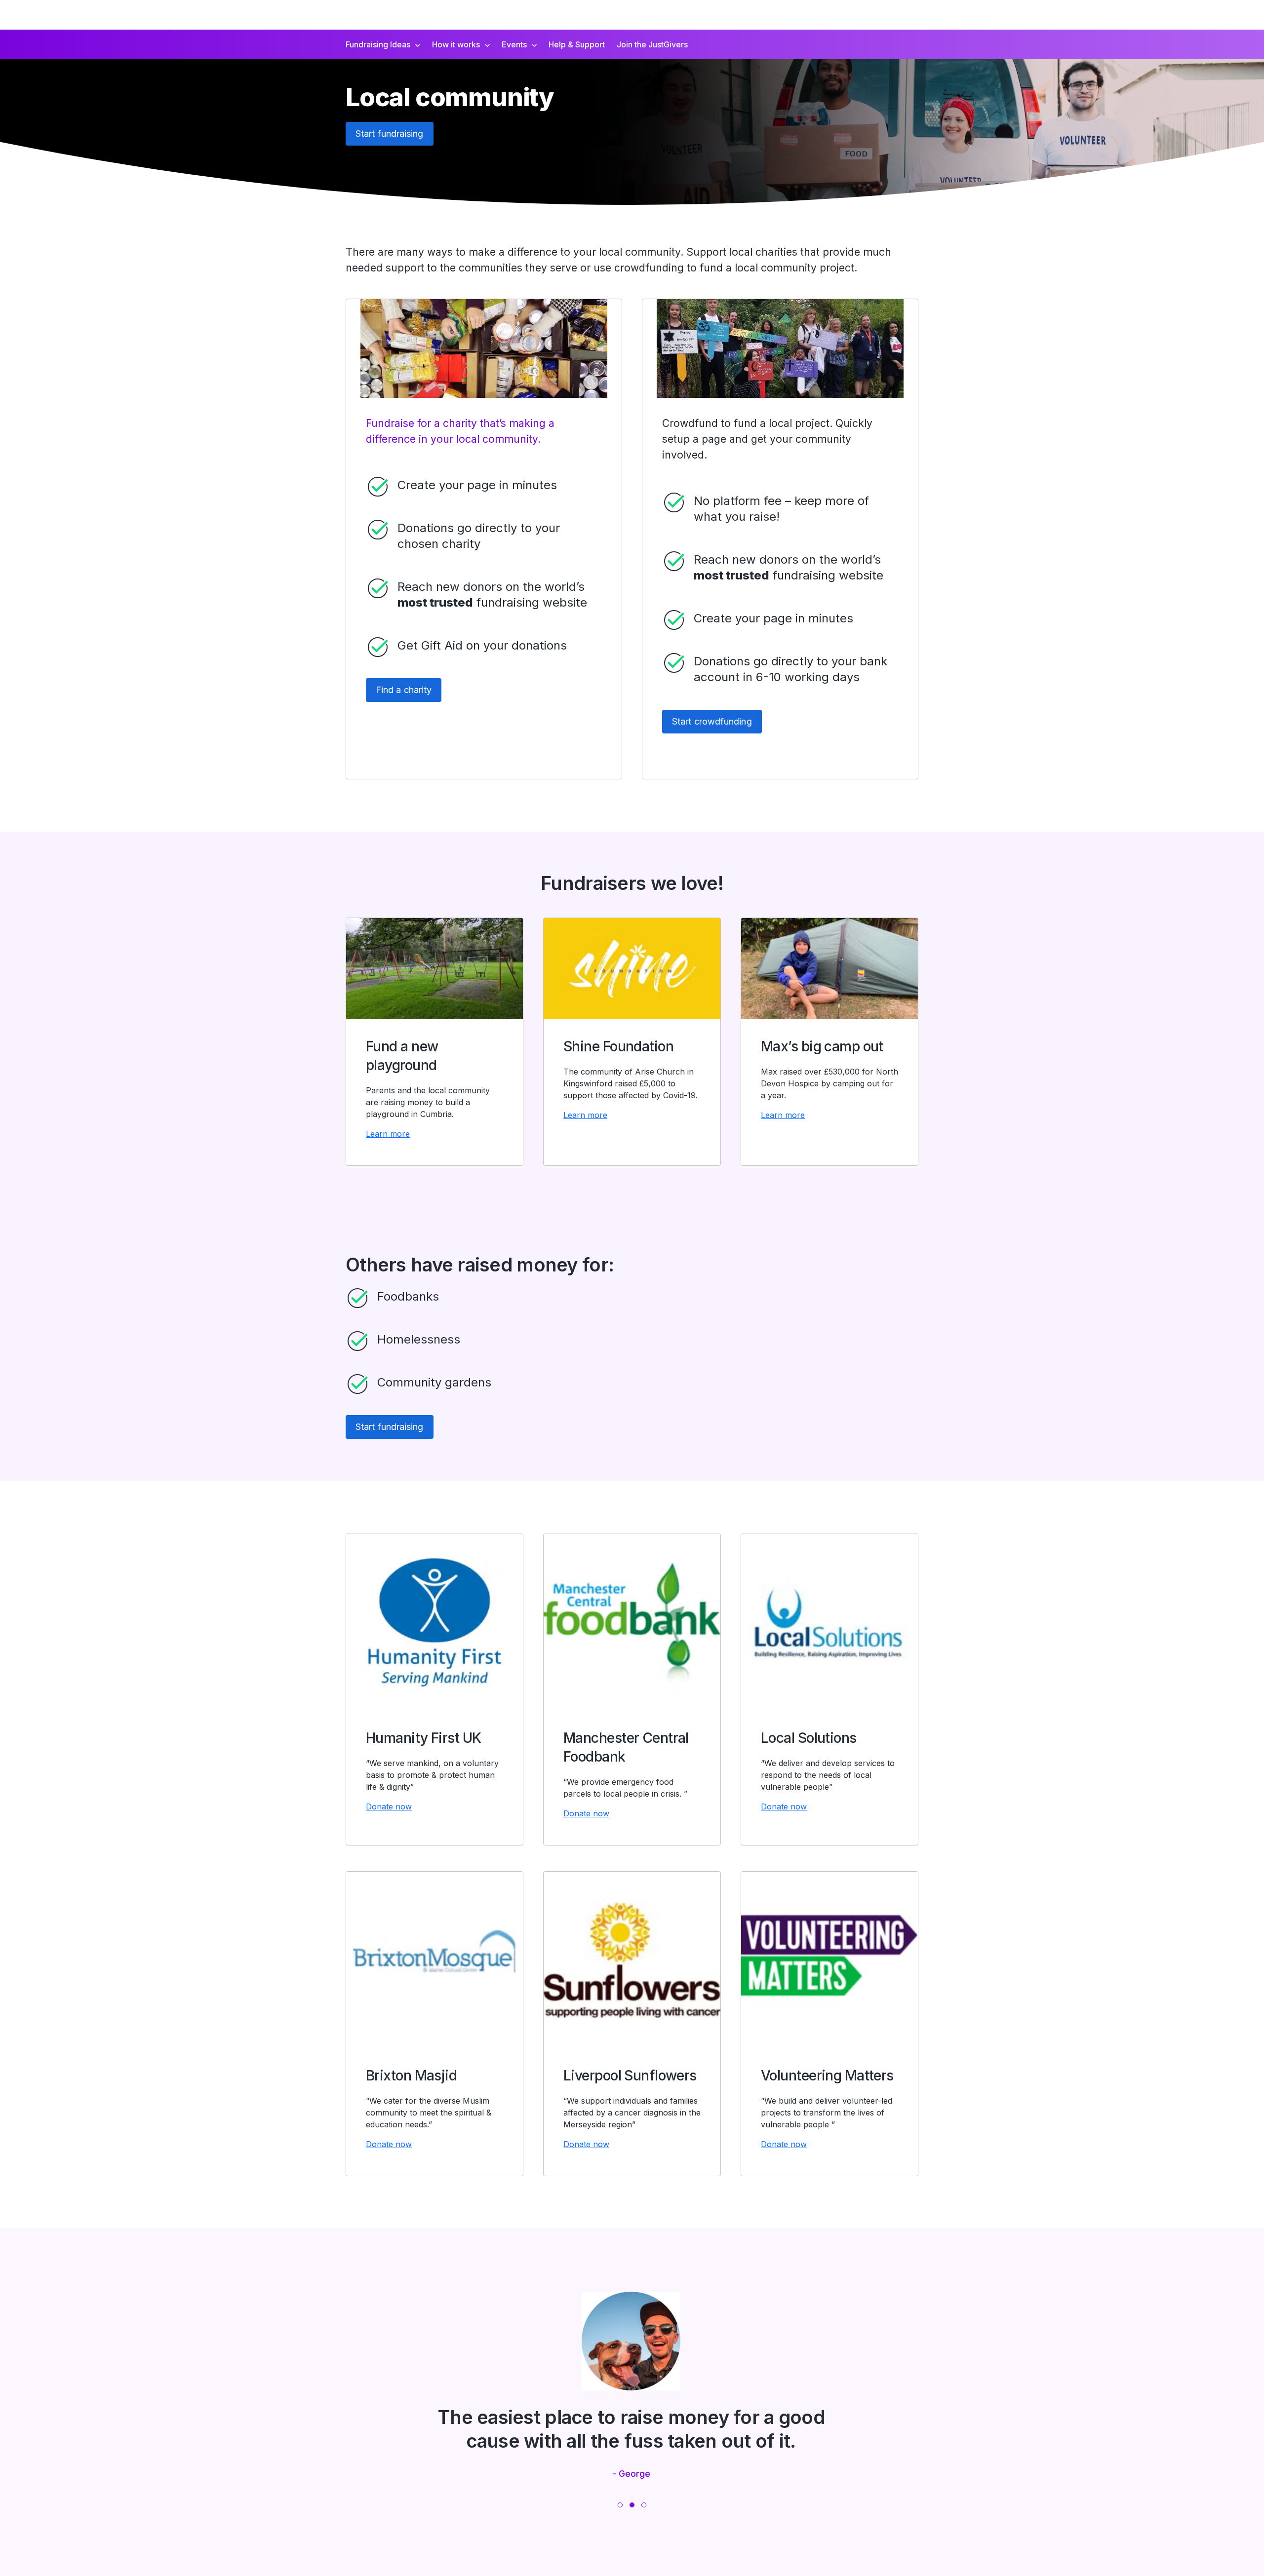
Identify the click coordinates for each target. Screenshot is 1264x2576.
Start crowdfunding (712, 721)
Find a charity (404, 690)
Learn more (388, 1134)
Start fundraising (390, 134)
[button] (620, 2505)
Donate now (389, 1807)
